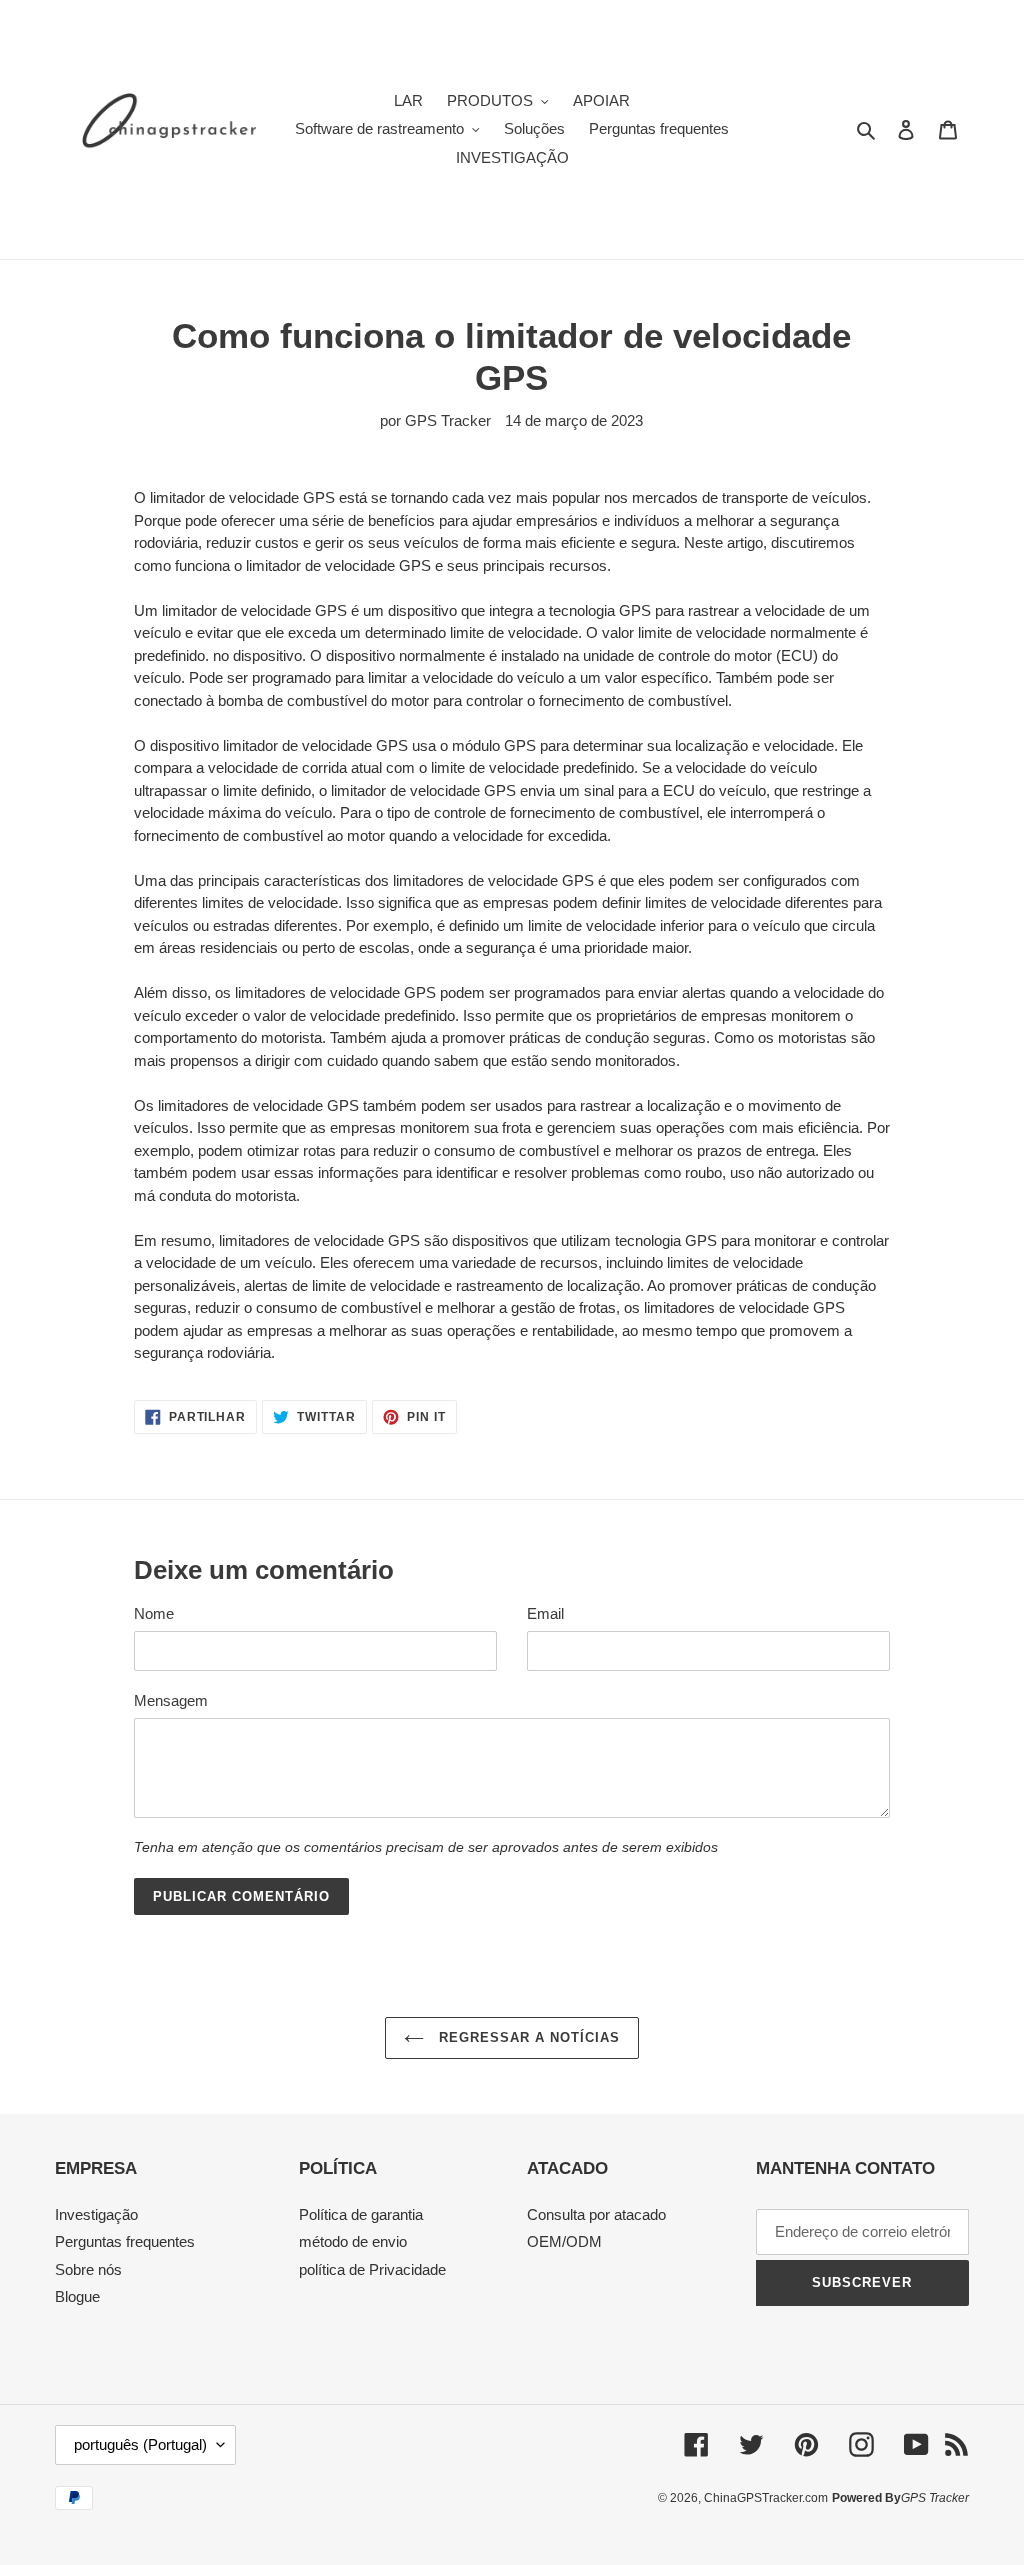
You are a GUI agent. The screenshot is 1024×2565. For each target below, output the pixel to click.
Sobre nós (88, 2269)
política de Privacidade (372, 2269)
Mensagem (171, 1700)
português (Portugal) (140, 2444)
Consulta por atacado (596, 2214)
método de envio (353, 2241)
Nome (154, 1613)
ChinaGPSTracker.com (766, 2498)
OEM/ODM (564, 2241)
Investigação (96, 2214)
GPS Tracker (935, 2498)
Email (545, 1613)
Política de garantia (361, 2214)
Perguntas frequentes (125, 2241)
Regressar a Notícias (527, 2037)
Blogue (77, 2296)
